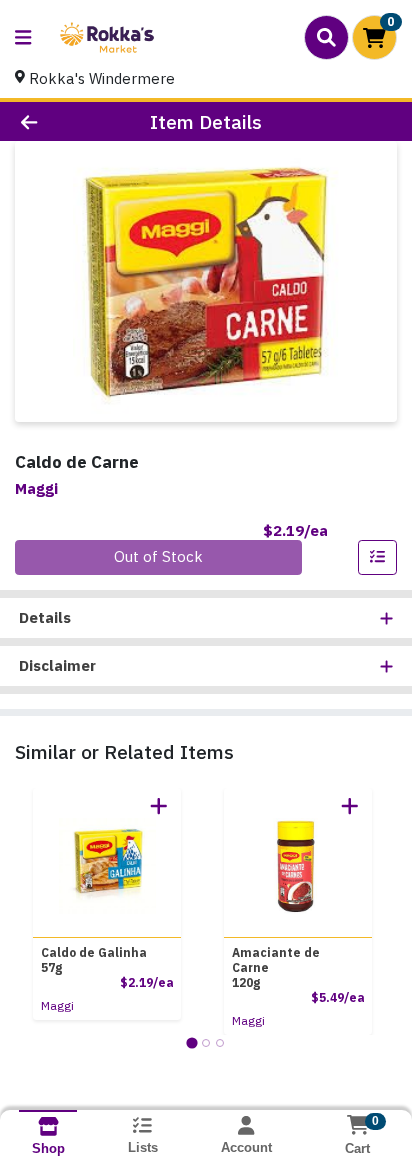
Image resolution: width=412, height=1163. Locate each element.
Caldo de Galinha (94, 960)
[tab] (191, 1042)
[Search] (326, 37)
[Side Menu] (23, 37)
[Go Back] (63, 121)
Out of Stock (158, 556)
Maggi (57, 1005)
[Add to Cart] (159, 806)
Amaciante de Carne (276, 967)
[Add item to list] (378, 558)
